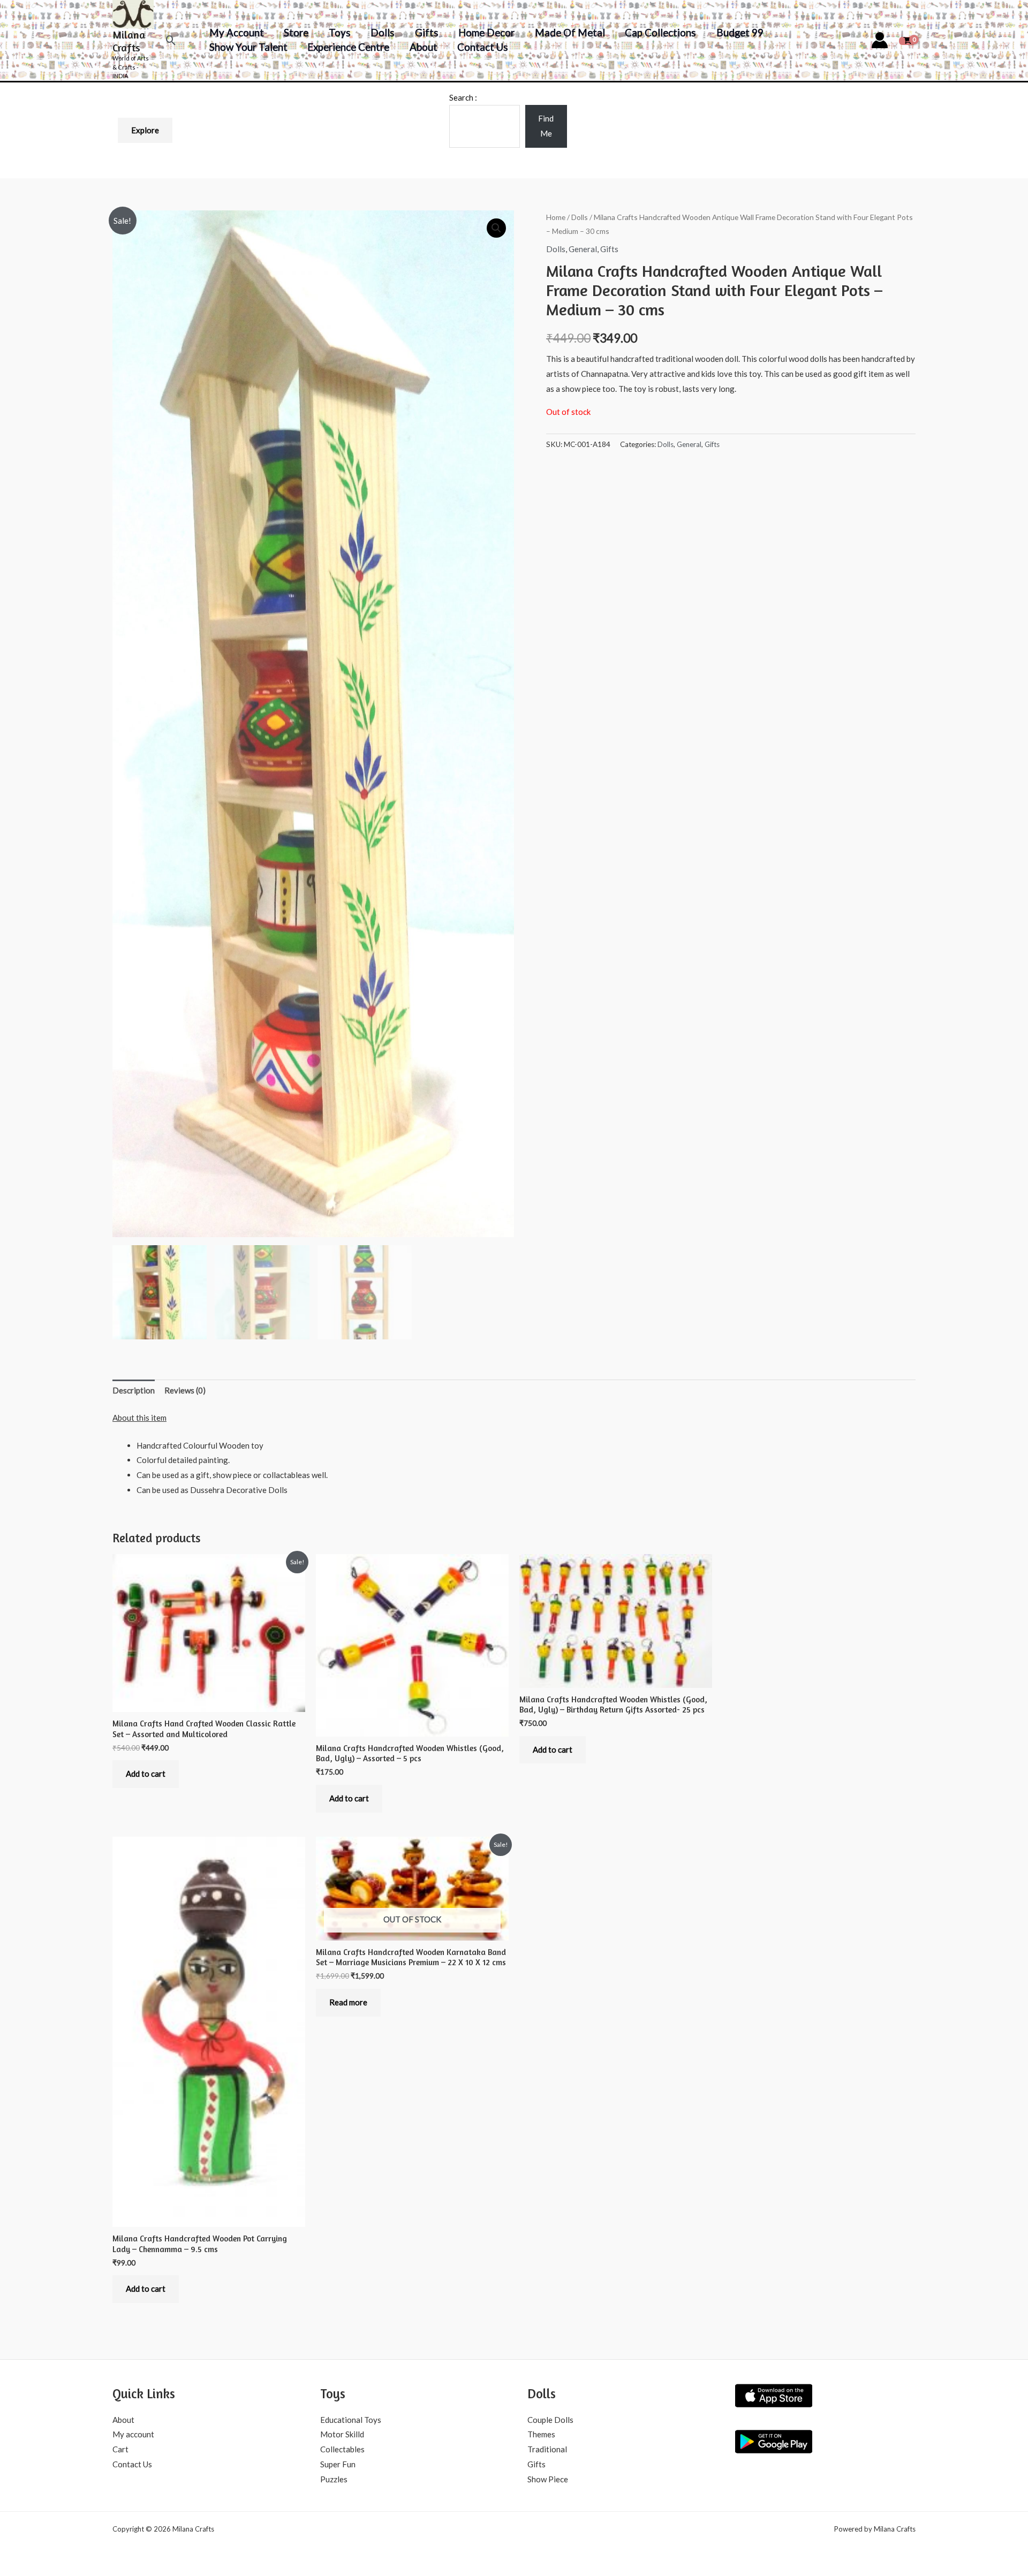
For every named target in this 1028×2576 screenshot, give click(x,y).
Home (556, 217)
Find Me (546, 126)
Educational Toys (351, 2420)
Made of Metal (570, 32)
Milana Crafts (129, 41)
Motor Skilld (342, 2434)
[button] (171, 40)
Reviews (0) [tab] (185, 1390)
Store (296, 32)
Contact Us (483, 47)
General (583, 249)
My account (237, 32)
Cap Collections (660, 32)
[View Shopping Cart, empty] (907, 40)
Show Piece (548, 2479)
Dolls (383, 32)
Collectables (342, 2449)
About (424, 47)
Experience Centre (348, 47)
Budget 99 (740, 32)
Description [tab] (134, 1390)
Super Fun (338, 2464)
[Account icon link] (880, 40)
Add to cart (146, 1774)
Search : (463, 97)
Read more (348, 2002)
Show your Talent (248, 47)
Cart (120, 2449)
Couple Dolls (550, 2420)
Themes (541, 2434)
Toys (340, 32)
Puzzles (334, 2479)
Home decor (486, 32)
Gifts (427, 32)
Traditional (547, 2449)
